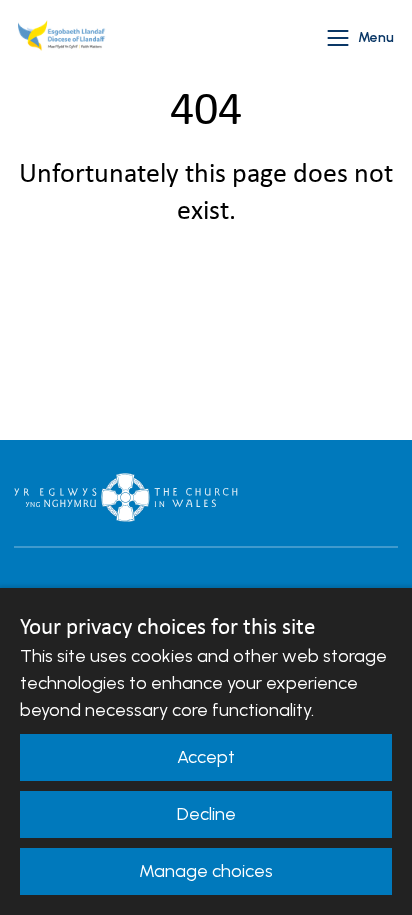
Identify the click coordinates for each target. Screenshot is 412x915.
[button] (338, 38)
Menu (376, 37)
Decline (206, 814)
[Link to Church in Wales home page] (126, 497)
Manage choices (206, 871)
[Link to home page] (64, 38)
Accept (206, 757)
